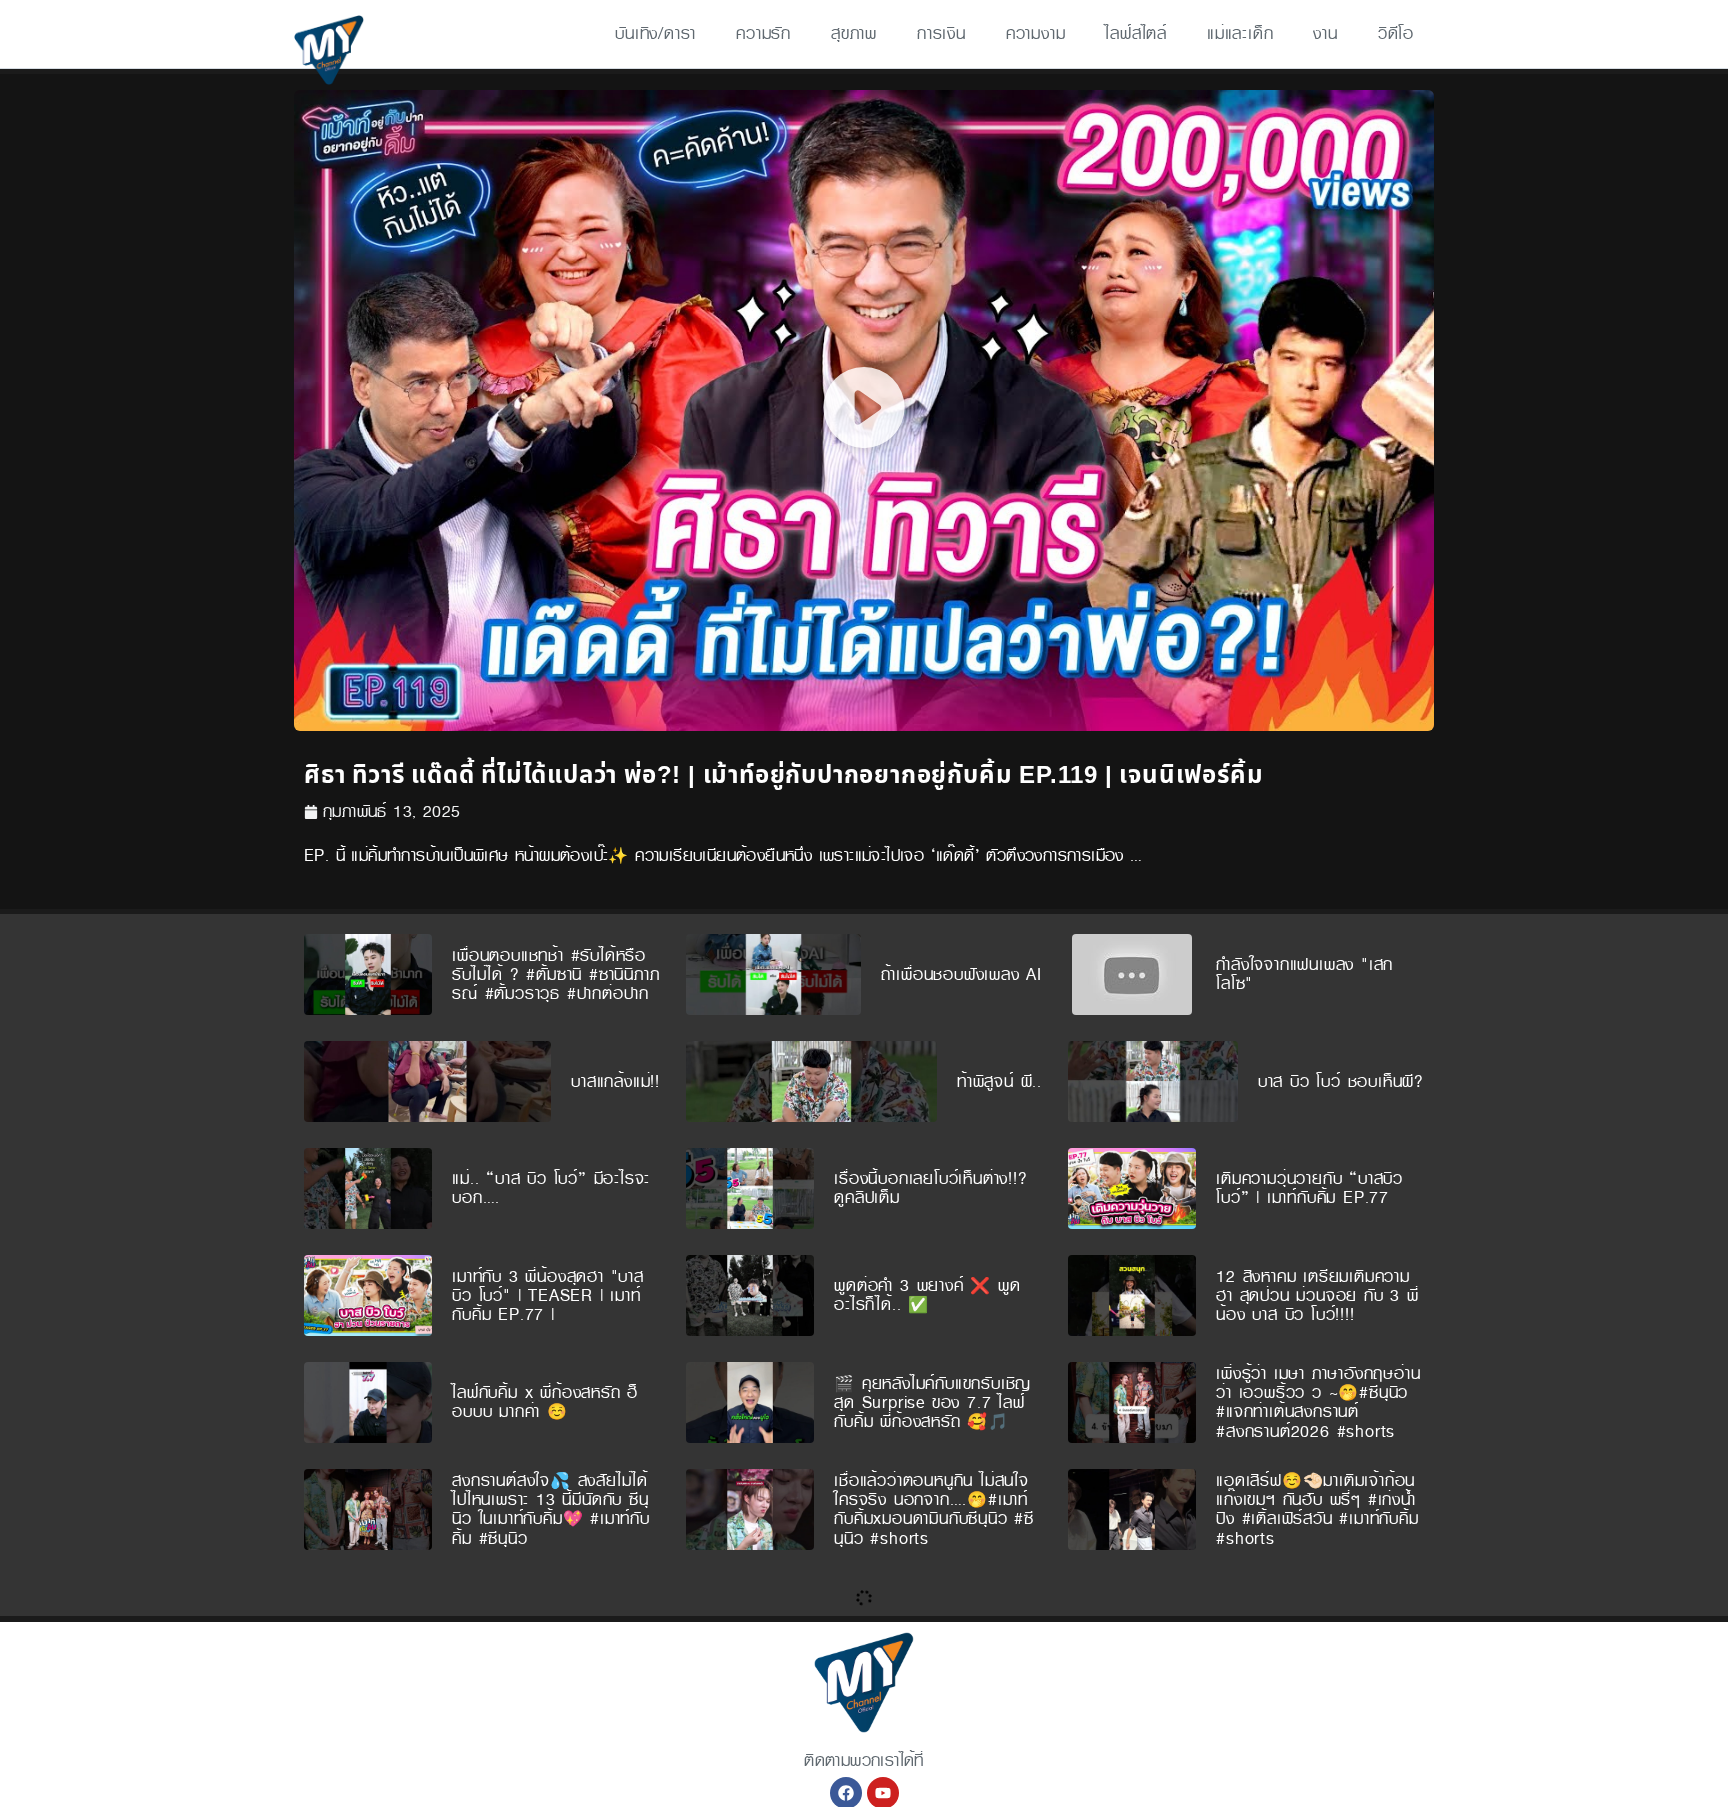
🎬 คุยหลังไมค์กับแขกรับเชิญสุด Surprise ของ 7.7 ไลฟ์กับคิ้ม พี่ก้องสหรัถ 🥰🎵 (932, 1402)
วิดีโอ (1396, 33)
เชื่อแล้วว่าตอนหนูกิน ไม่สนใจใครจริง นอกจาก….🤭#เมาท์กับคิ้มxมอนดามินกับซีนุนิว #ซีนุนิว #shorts (934, 1509)
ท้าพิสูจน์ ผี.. (999, 1081)
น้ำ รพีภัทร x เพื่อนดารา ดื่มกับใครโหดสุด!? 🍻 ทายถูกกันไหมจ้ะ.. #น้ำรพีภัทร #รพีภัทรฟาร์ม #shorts (554, 1723)
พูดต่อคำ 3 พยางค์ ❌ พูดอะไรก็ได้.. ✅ (927, 1295)
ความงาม (1036, 33)
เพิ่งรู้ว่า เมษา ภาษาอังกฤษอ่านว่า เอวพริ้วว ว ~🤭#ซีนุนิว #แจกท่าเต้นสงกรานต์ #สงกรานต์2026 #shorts (1318, 1402)
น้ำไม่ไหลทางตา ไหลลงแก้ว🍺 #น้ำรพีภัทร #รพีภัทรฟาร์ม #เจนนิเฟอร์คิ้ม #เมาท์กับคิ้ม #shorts (1313, 1616)
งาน (1325, 33)
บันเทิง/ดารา (655, 33)
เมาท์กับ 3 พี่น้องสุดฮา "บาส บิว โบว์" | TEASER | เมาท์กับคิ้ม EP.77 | (548, 1295)
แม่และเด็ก (1240, 33)
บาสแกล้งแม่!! (615, 1081)
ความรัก (763, 33)
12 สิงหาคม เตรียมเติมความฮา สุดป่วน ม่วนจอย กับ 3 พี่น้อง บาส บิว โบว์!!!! (1317, 1295)
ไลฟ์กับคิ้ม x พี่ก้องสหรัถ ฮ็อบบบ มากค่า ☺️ (545, 1402)
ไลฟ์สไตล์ (1136, 33)
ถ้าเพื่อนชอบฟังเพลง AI (961, 974)
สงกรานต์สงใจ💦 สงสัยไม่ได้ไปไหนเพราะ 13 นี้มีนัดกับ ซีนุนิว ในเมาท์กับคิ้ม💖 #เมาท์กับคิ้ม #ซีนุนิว (551, 1509)
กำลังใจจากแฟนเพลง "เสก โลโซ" (1304, 974)
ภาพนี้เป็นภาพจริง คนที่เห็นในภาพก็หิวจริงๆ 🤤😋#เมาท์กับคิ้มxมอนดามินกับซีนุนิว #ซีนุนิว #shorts (553, 1616)
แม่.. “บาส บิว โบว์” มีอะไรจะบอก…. (551, 1188)
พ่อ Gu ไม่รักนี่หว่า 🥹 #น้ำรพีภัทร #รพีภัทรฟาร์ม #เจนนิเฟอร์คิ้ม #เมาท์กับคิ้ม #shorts (937, 1723)
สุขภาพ (854, 33)
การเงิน (941, 33)
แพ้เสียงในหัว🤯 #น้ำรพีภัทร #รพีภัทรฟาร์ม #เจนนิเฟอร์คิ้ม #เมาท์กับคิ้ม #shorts (937, 1616)
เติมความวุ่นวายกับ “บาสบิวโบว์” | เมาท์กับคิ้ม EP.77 (1309, 1188)
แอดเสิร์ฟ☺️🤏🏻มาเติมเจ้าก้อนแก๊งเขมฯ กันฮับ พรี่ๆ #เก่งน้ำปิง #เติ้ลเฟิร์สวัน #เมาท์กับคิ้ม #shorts (1317, 1509)
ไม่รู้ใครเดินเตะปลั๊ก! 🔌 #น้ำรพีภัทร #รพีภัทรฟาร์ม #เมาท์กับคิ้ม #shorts (1317, 1723)
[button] (864, 410)
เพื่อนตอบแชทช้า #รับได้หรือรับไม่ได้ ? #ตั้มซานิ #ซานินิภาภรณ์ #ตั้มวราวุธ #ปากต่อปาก (555, 974)
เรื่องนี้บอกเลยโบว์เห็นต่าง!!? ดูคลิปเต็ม (930, 1188)
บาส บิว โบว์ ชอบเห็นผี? (1341, 1081)
